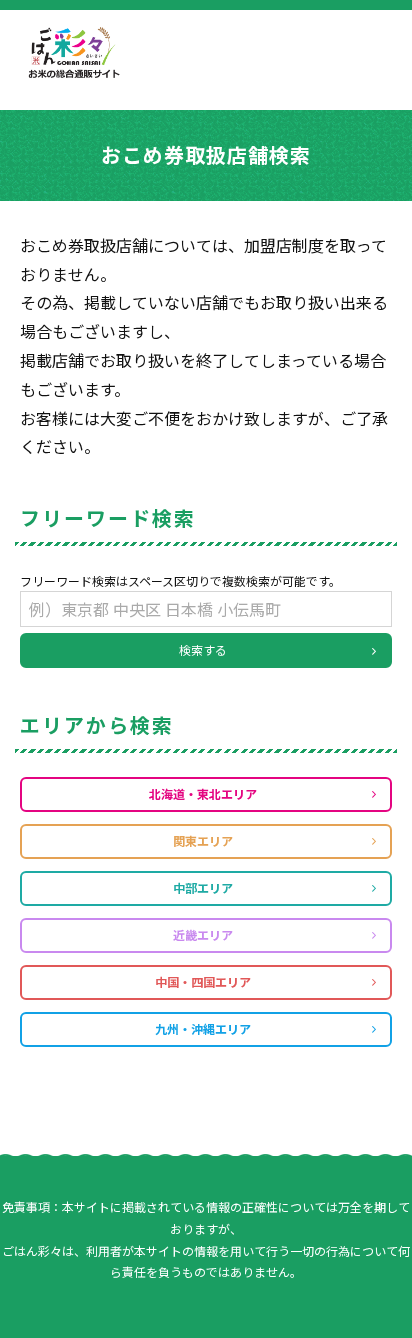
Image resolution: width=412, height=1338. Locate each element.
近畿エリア (203, 934)
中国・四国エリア (203, 981)
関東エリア (203, 840)
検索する (203, 649)
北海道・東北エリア (203, 793)
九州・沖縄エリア (203, 1028)
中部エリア (203, 887)
